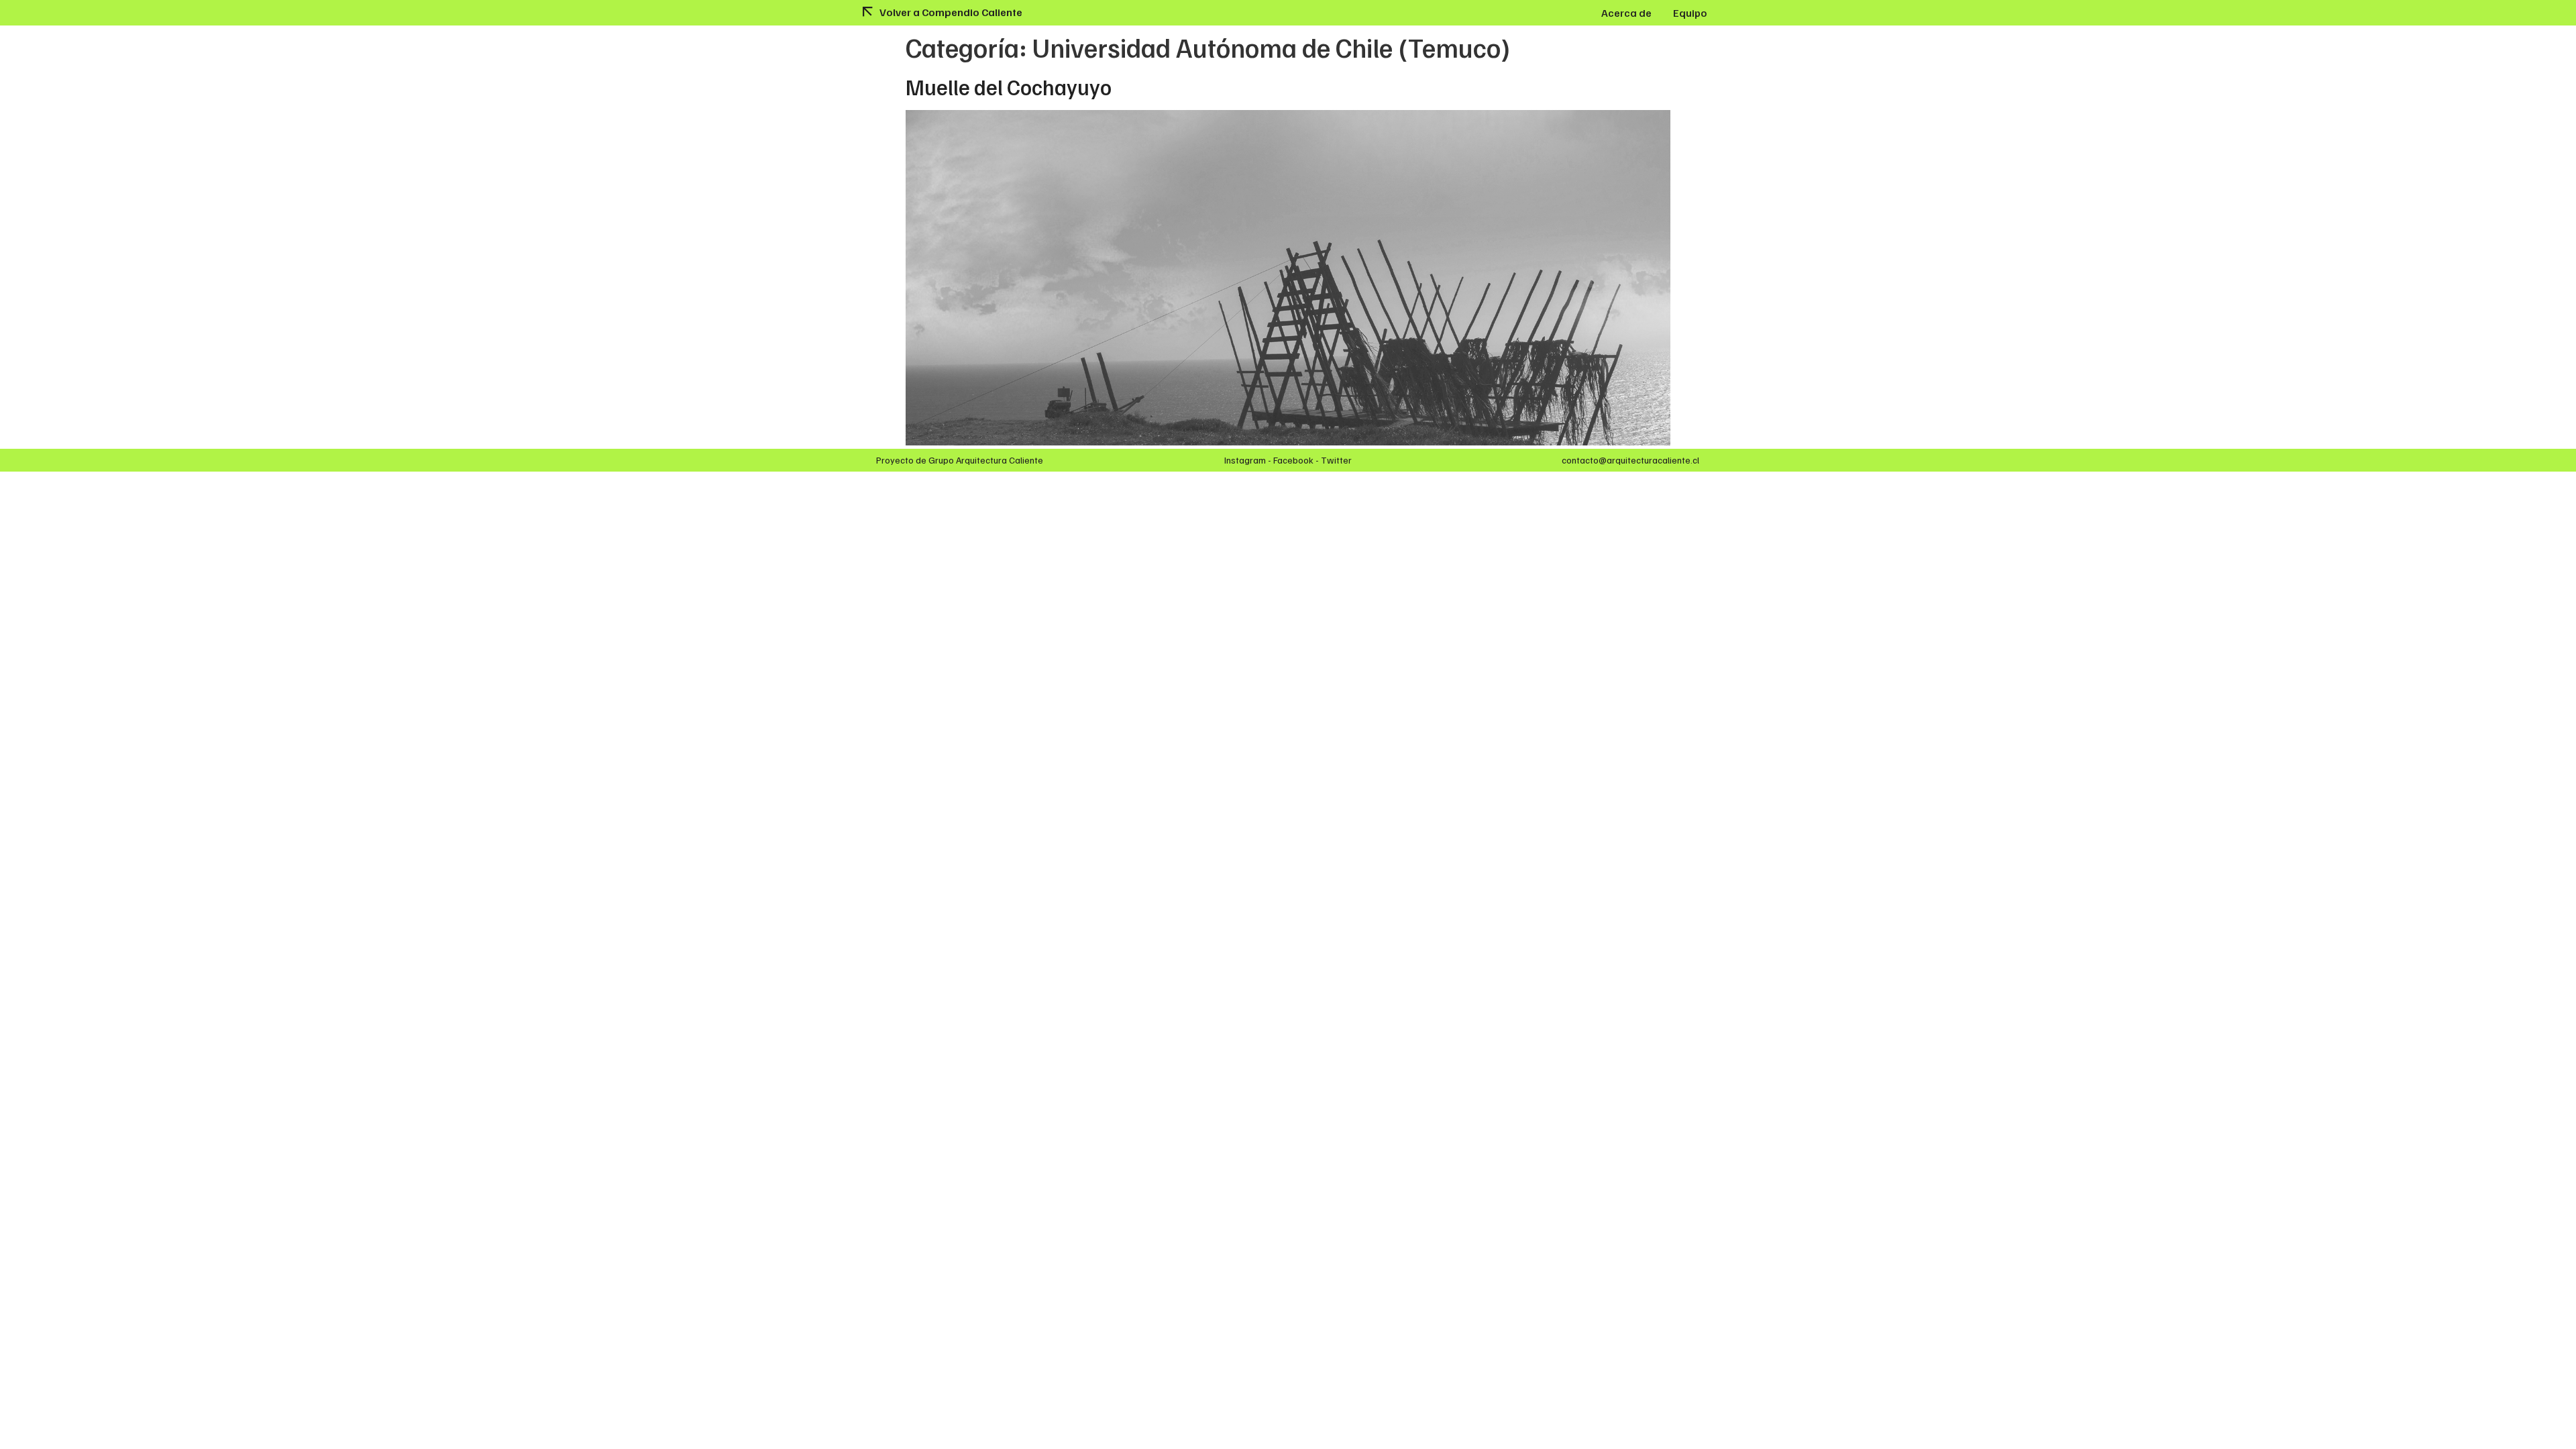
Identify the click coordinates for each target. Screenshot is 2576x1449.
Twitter (1336, 460)
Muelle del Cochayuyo (1009, 87)
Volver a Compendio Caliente (951, 12)
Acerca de (1626, 13)
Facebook (1293, 460)
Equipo (1690, 13)
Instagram (1245, 460)
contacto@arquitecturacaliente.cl (1630, 460)
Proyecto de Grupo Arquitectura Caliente (960, 460)
